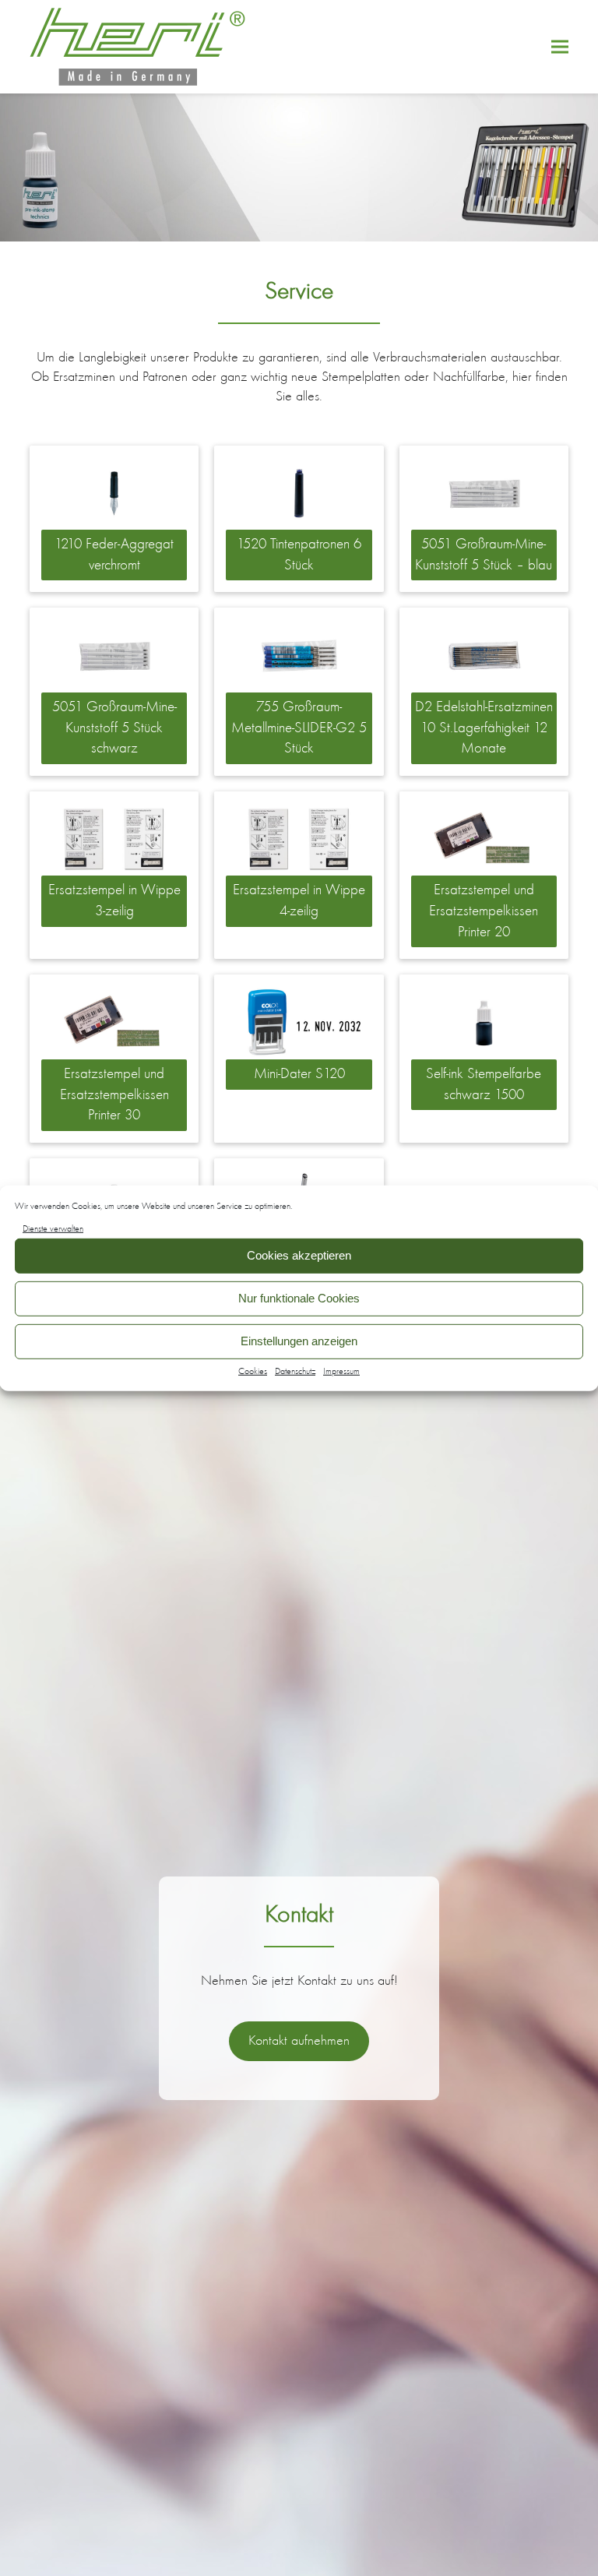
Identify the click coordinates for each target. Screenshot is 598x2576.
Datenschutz (295, 1371)
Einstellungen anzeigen (299, 1341)
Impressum (341, 1371)
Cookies (253, 1371)
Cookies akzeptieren (299, 1255)
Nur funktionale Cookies (299, 1298)
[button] (560, 47)
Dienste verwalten (53, 1228)
